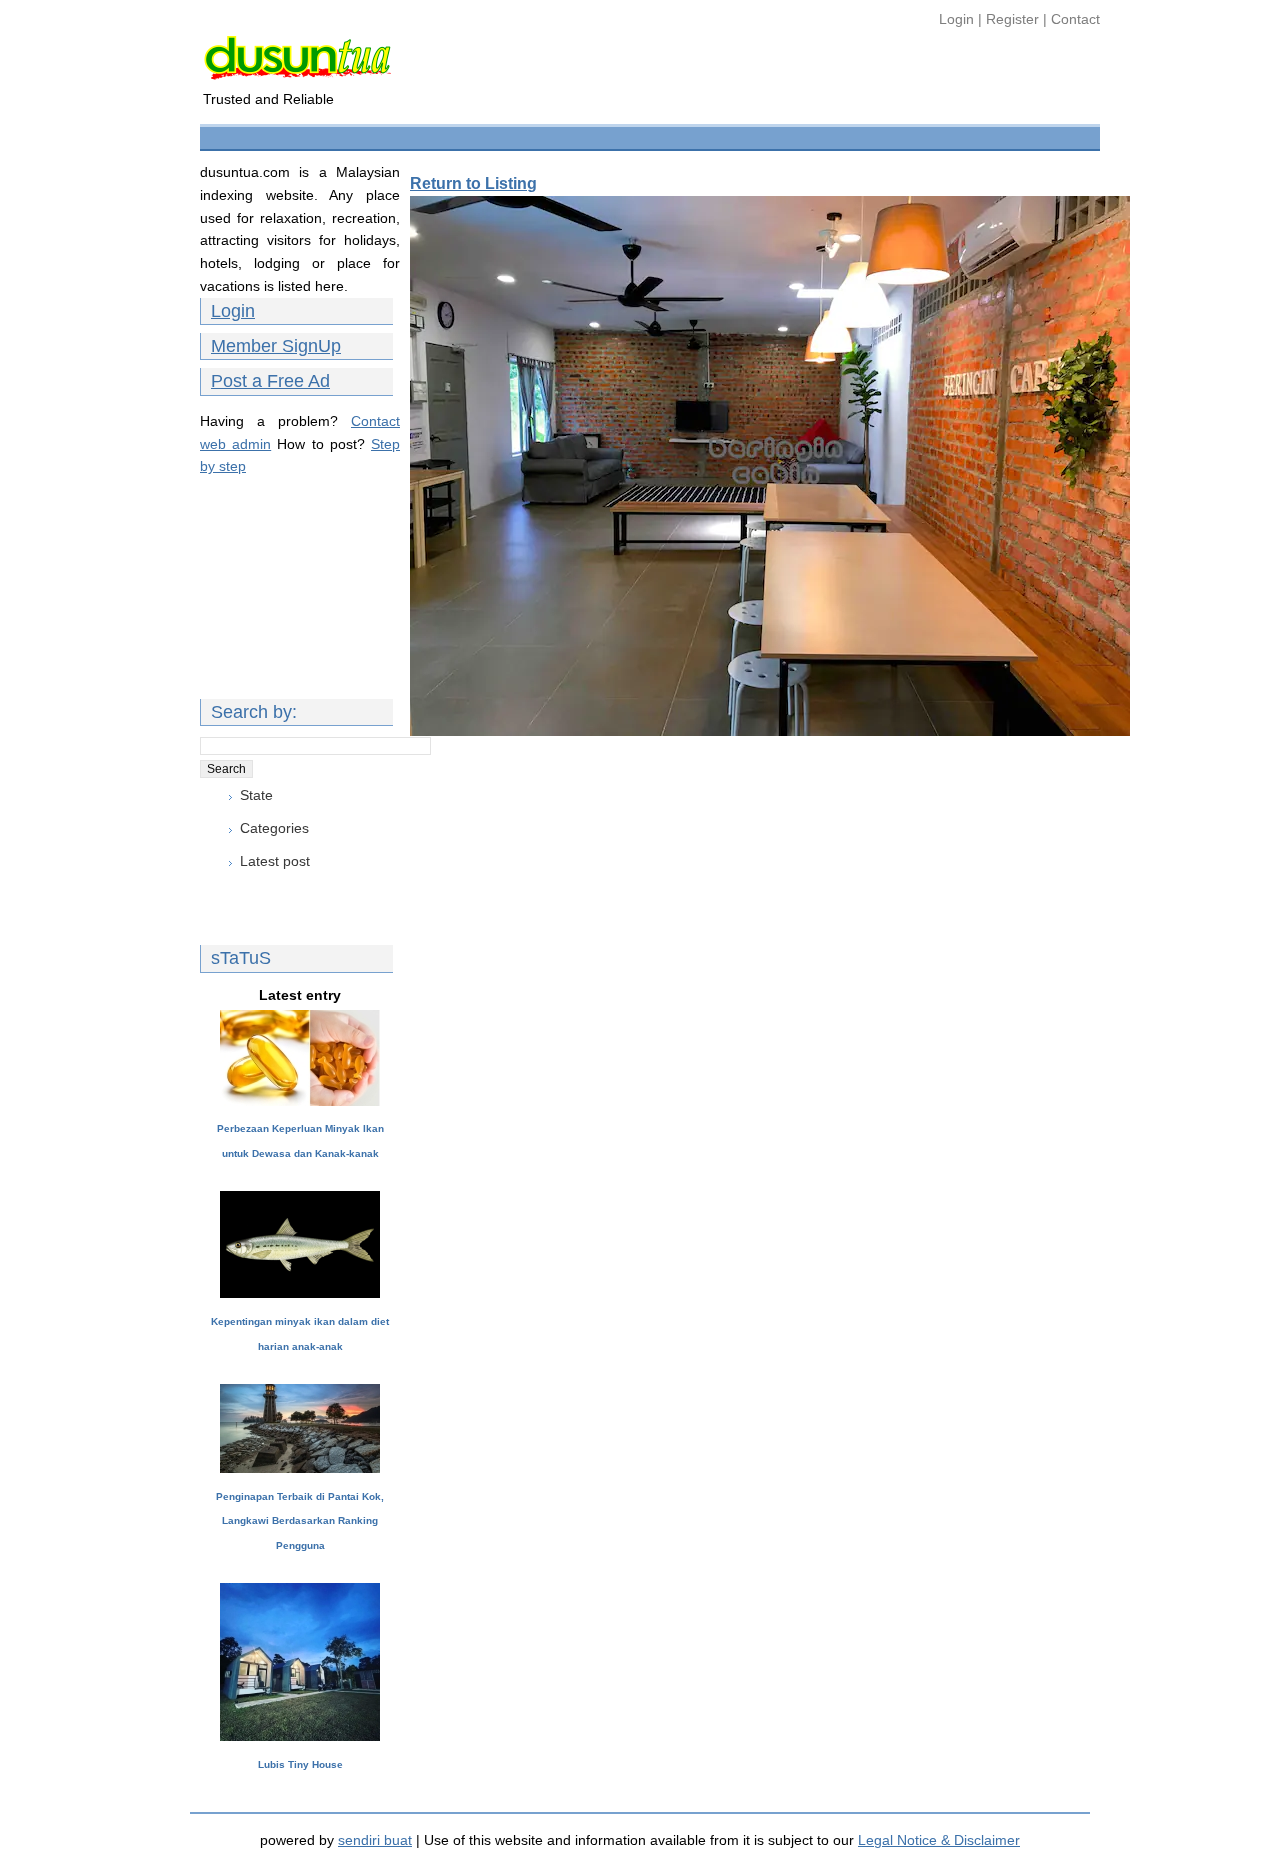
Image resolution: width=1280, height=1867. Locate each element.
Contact (1075, 19)
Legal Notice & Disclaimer (939, 1840)
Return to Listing (473, 183)
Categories (274, 828)
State (256, 795)
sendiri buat (375, 1840)
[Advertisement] (569, 135)
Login (958, 19)
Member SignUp (276, 346)
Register (1012, 19)
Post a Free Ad (270, 381)
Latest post (275, 861)
